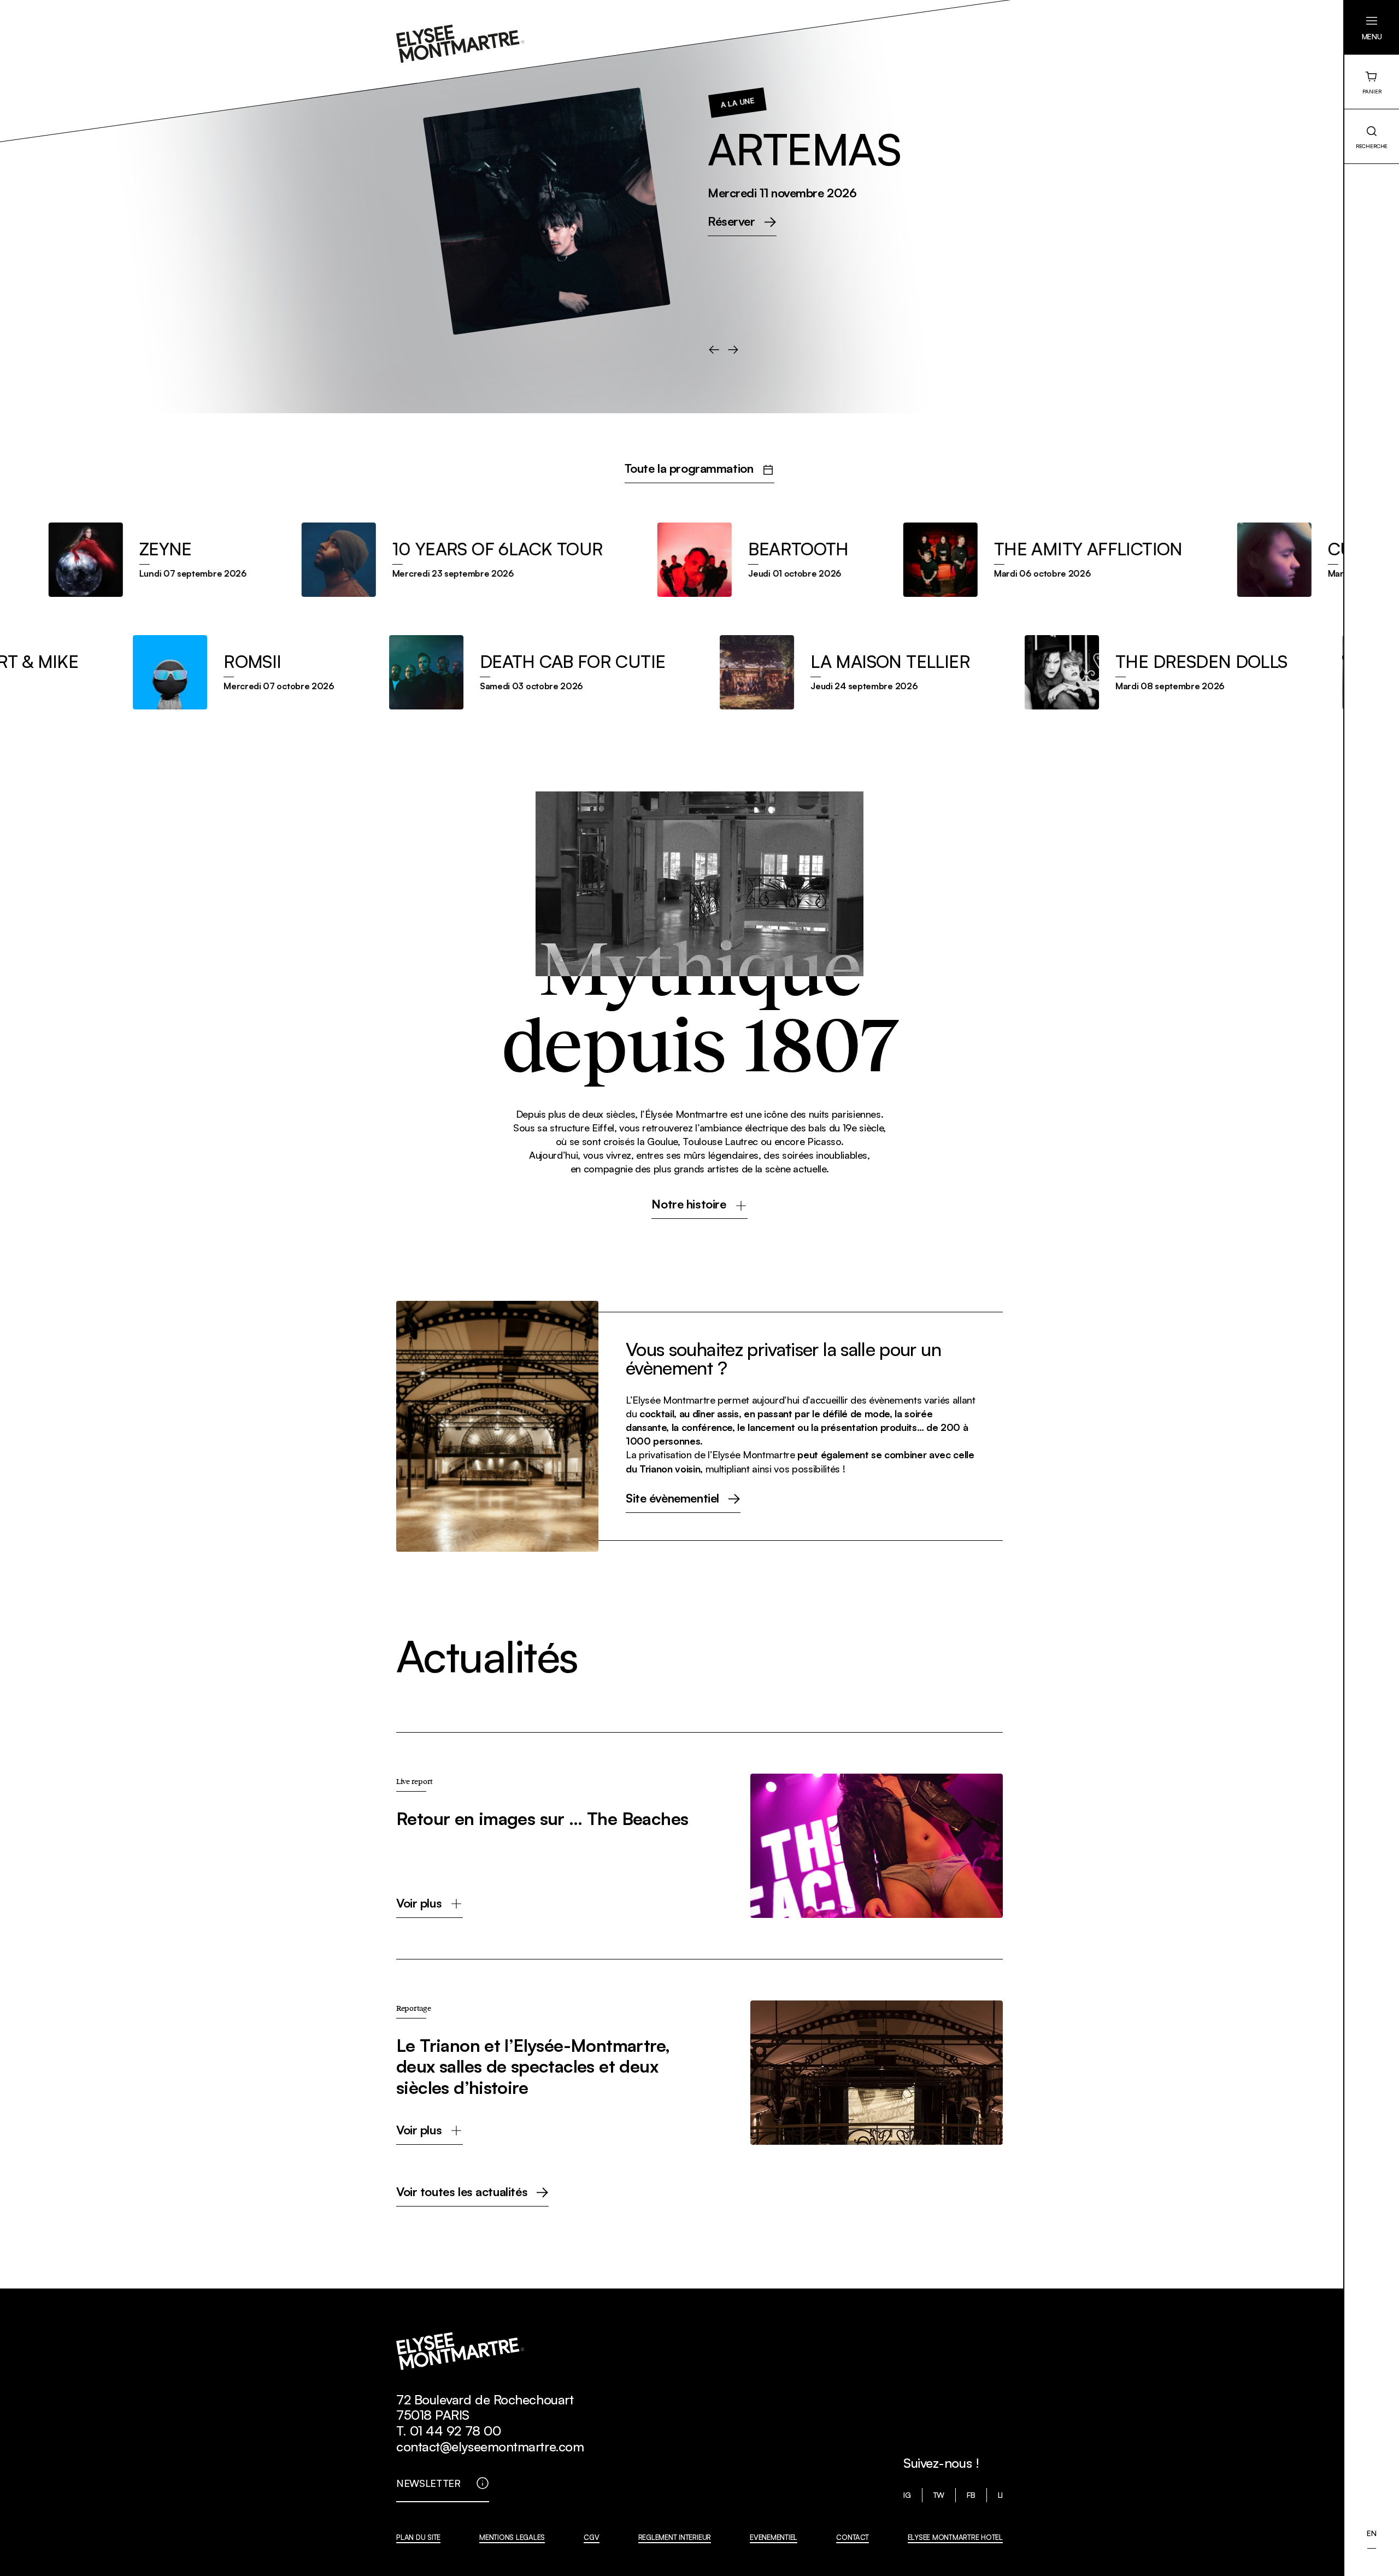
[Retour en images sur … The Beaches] (699, 1846)
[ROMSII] (289, 672)
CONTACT (852, 2537)
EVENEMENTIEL (774, 2537)
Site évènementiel (672, 1499)
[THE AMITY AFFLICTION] (991, 560)
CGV (591, 2537)
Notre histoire (689, 1205)
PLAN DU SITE (418, 2537)
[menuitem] (1371, 2533)
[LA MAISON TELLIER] (901, 672)
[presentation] (714, 350)
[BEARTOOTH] (701, 560)
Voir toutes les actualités (462, 2192)
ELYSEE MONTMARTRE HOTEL (955, 2537)
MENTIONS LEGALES (512, 2537)
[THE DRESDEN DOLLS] (1212, 672)
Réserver (108, 222)
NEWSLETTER (428, 2483)
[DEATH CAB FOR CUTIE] (583, 672)
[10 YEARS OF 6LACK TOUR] (400, 560)
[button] (1372, 27)
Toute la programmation (689, 469)
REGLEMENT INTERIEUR (675, 2537)
